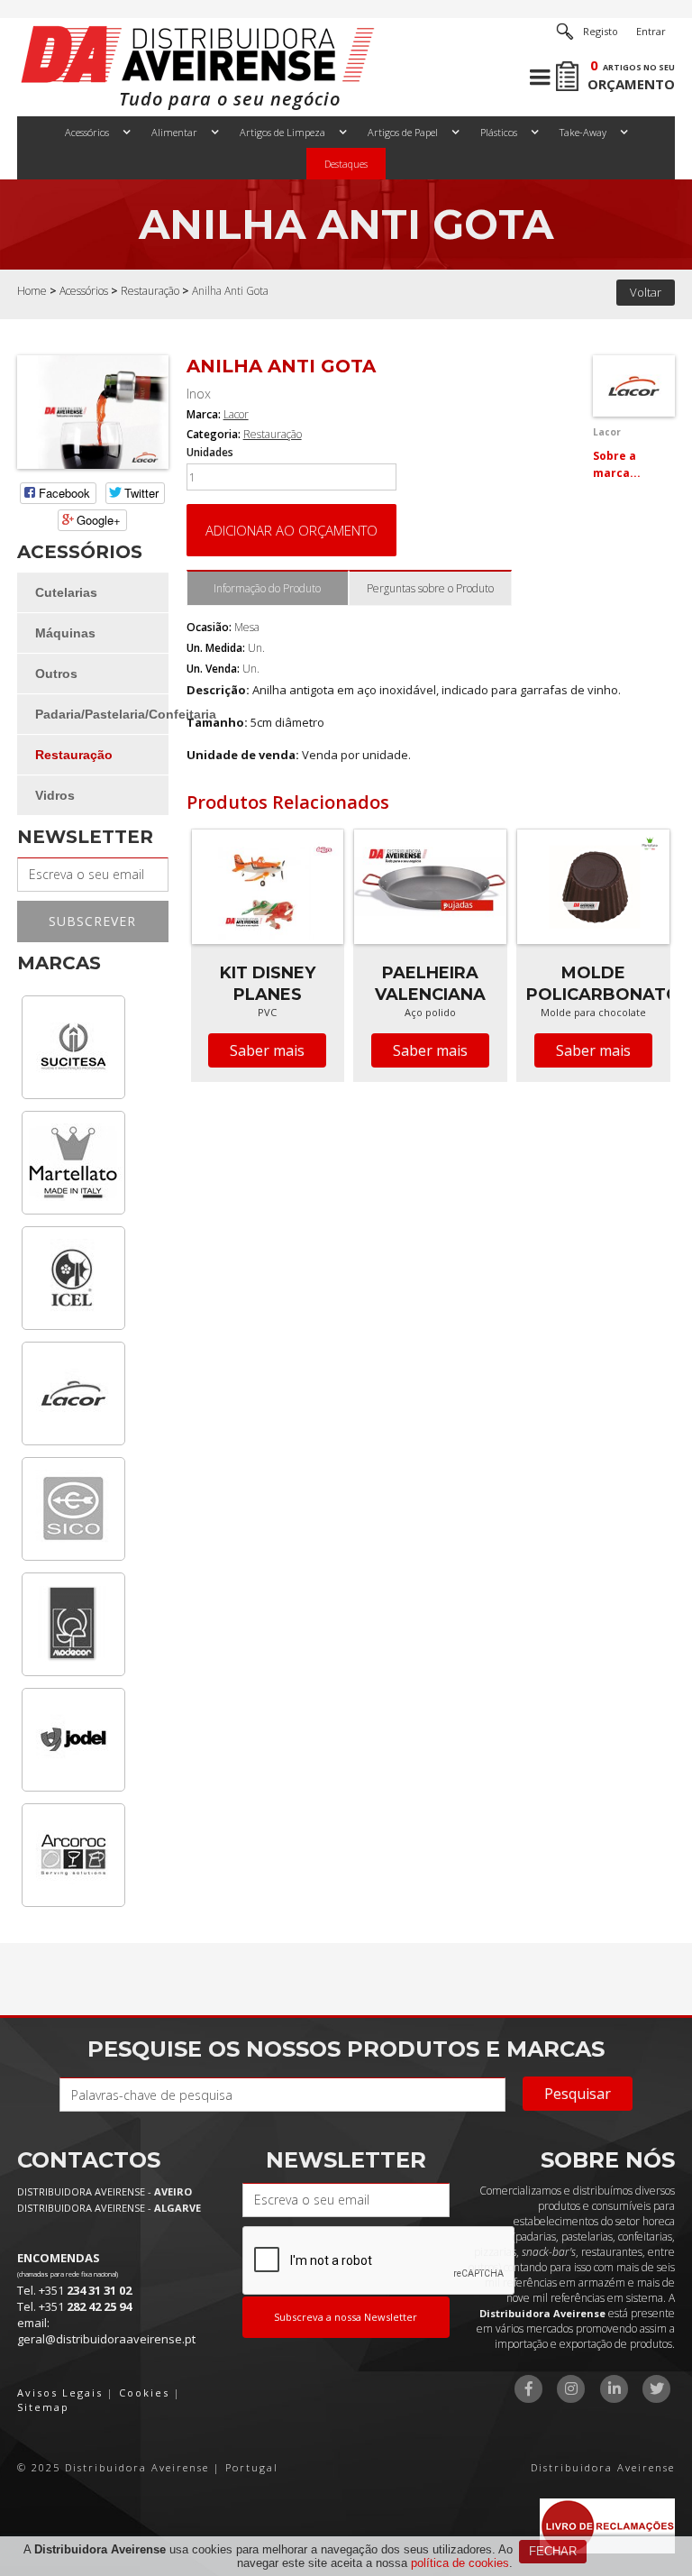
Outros (56, 674)
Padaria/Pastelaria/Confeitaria (101, 714)
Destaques (346, 164)
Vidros (55, 795)
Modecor (73, 1624)
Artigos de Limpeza (282, 132)
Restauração (150, 291)
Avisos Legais (60, 2393)
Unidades (210, 453)
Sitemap (43, 2407)
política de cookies (460, 2563)
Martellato (73, 1163)
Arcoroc (73, 1855)
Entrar (651, 31)
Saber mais (267, 1050)
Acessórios (87, 132)
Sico (73, 1509)
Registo (601, 31)
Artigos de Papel (403, 132)
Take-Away (583, 132)
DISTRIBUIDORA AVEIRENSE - (105, 2191)
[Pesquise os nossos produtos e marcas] (565, 32)
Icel (73, 1278)
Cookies (144, 2393)
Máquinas (65, 633)
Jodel (73, 1740)
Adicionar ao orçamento (291, 530)
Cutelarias (66, 592)
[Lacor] (633, 385)
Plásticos (499, 132)
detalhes (268, 921)
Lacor (73, 1393)
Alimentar (174, 132)
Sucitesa (73, 1047)
